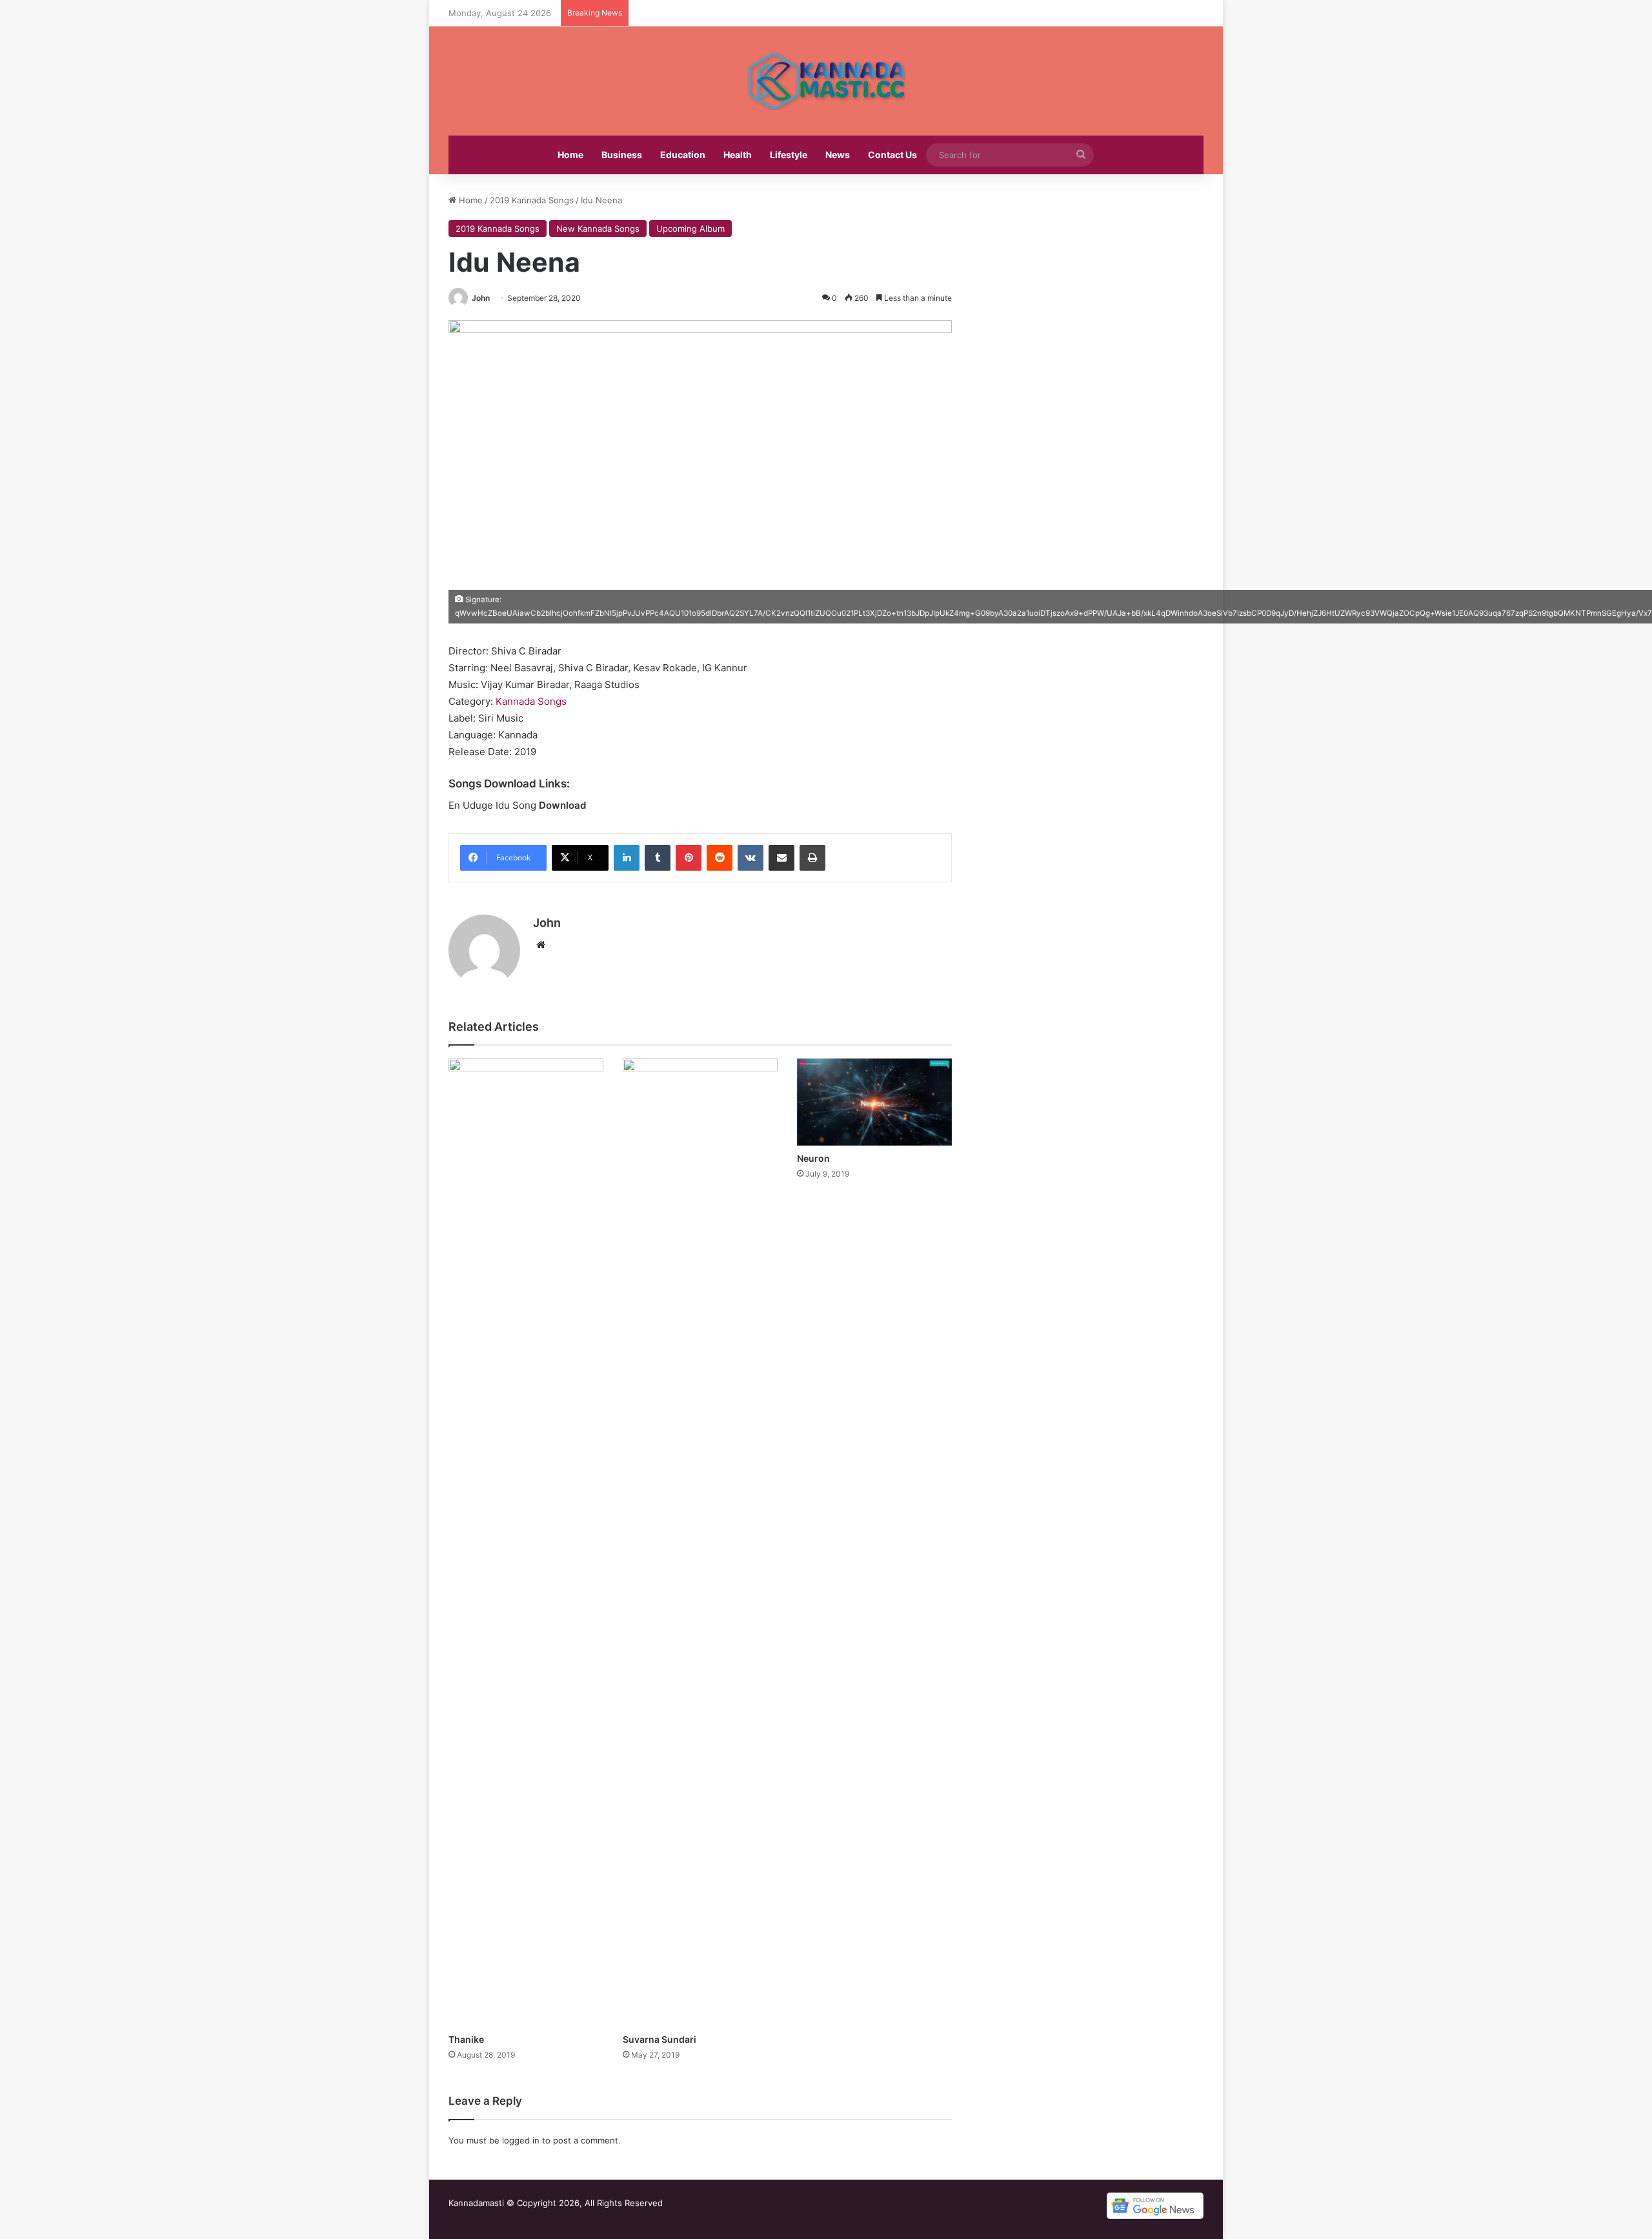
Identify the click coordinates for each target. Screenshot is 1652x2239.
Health (738, 155)
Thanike (466, 2039)
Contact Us (892, 155)
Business (622, 155)
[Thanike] (526, 1543)
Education (683, 155)
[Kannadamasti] (826, 81)
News (838, 155)
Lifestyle (789, 155)
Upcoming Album (690, 228)
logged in (521, 2140)
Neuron (813, 1158)
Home (570, 155)
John (481, 298)
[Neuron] (874, 1102)
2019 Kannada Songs (532, 200)
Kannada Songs (531, 701)
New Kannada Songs (598, 228)
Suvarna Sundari (660, 2039)
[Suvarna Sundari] (700, 1543)
